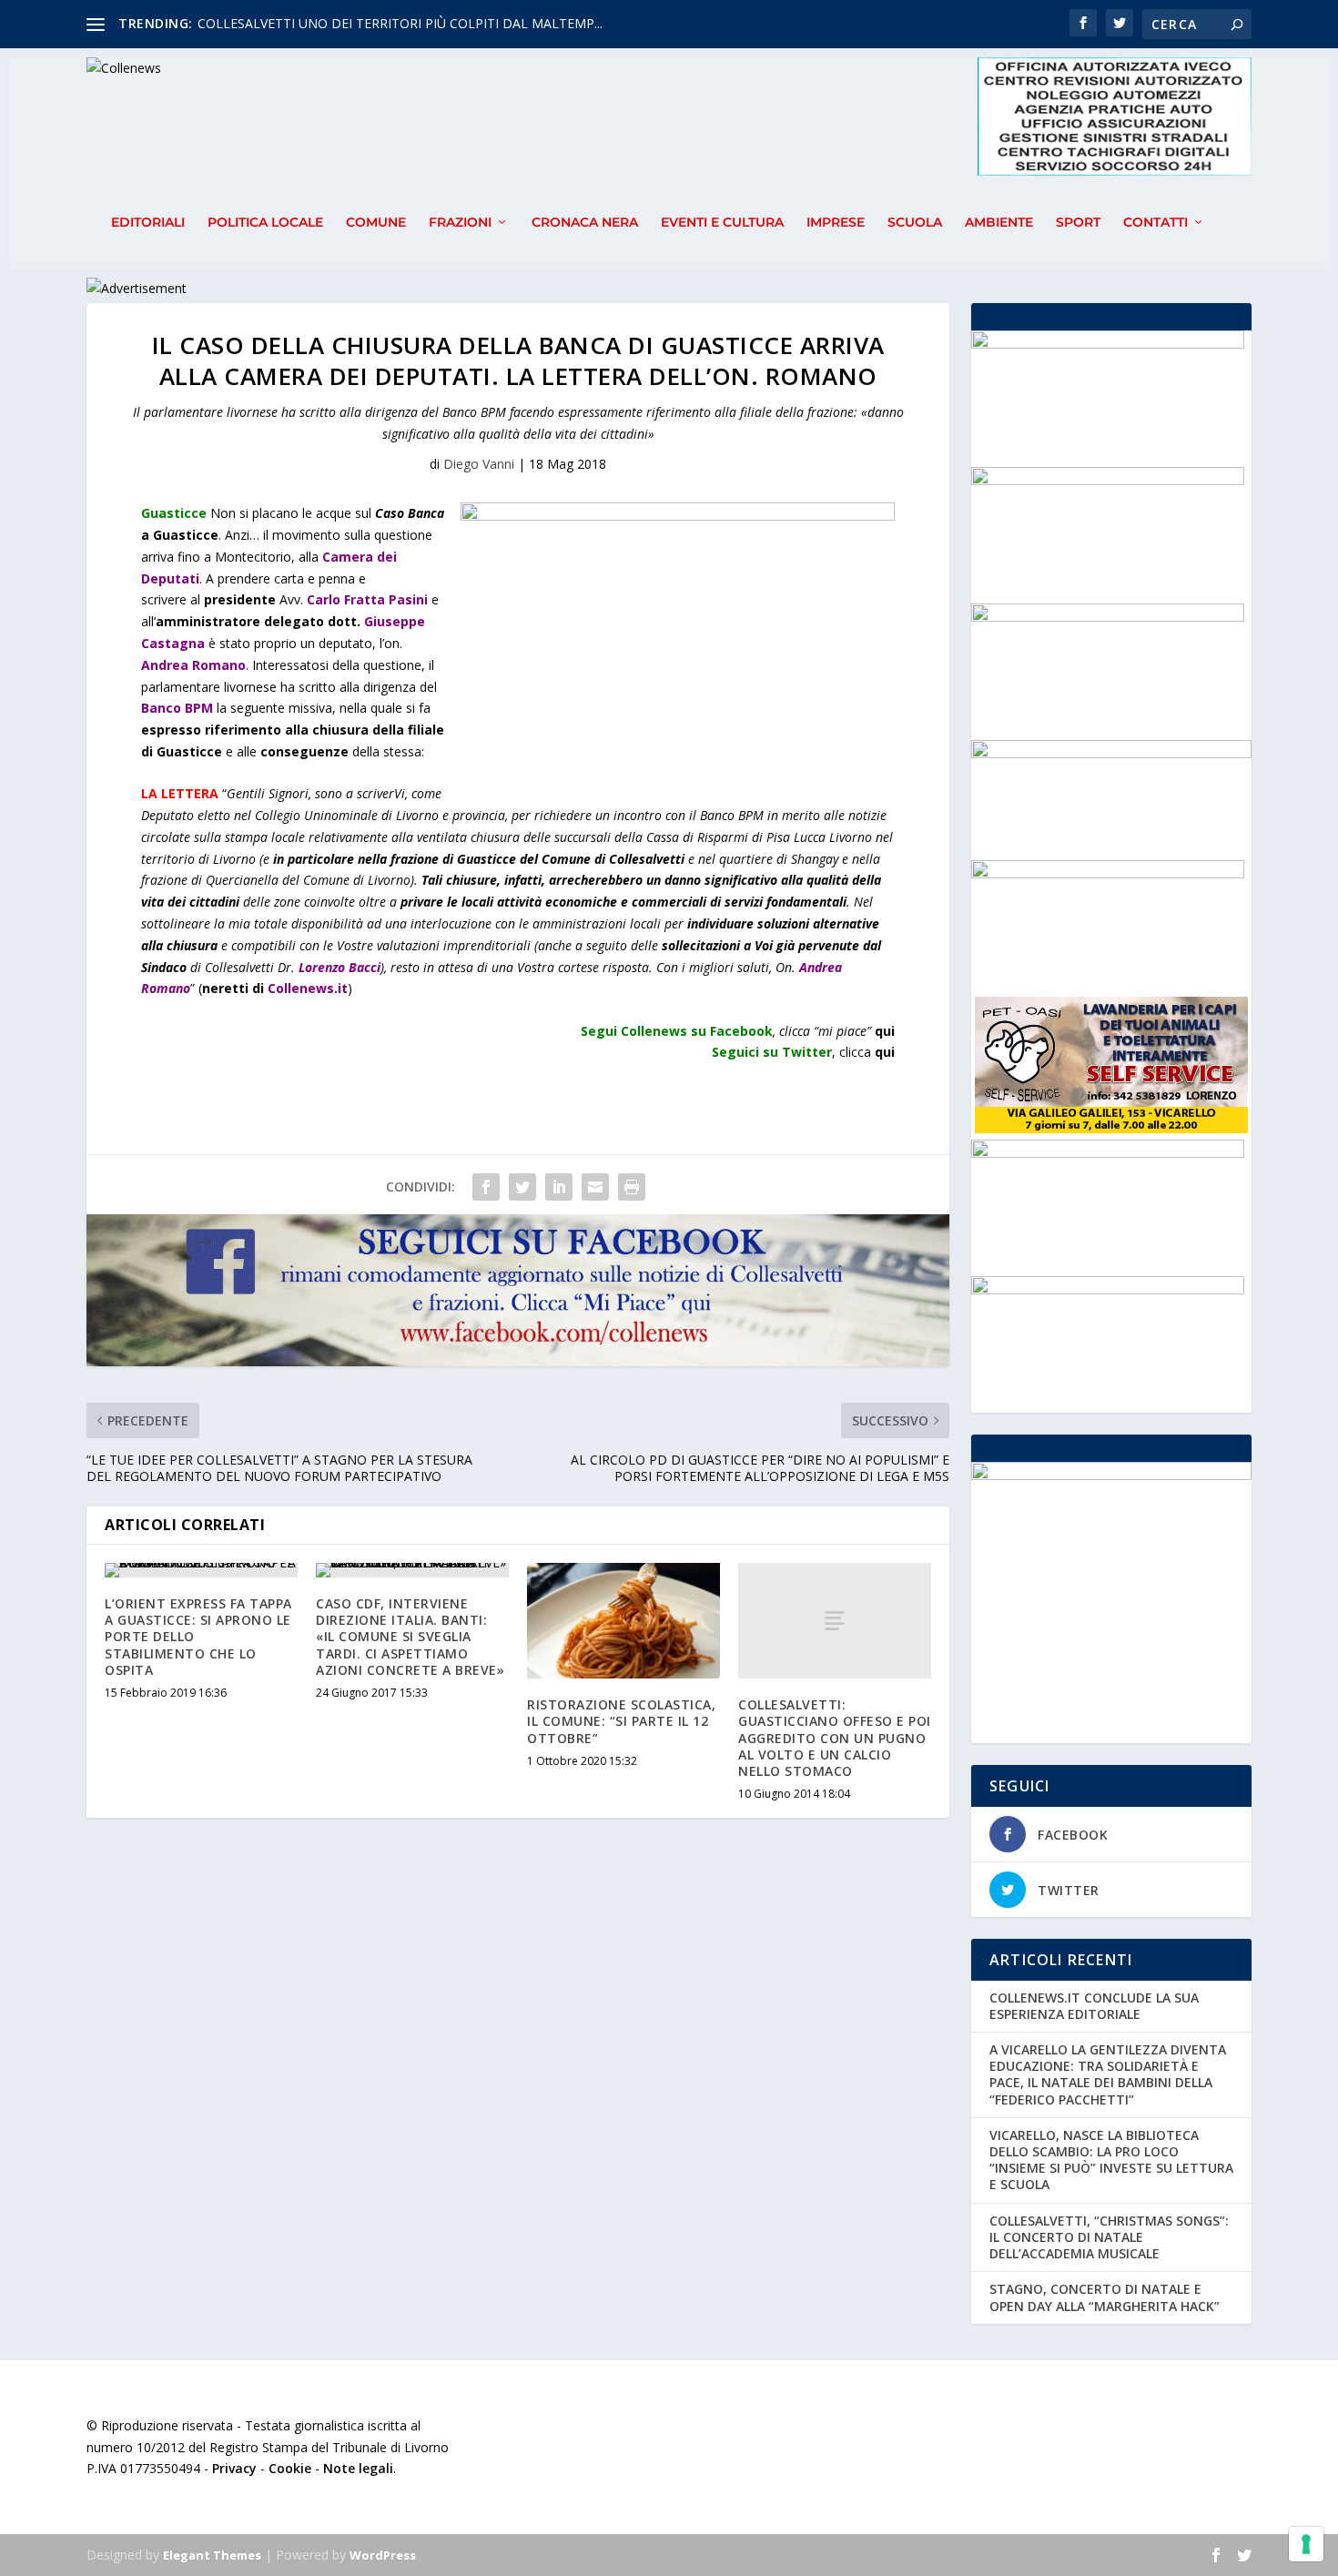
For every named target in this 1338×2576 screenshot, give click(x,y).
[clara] (1108, 344)
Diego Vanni (479, 464)
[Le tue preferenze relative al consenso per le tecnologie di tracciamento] (1306, 2544)
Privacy (234, 2468)
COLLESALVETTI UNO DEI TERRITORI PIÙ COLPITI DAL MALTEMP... (400, 23)
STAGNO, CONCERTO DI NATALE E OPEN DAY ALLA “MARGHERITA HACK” (1105, 2297)
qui (885, 1031)
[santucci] (1108, 480)
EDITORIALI (148, 223)
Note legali (358, 2468)
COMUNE (376, 223)
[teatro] (1108, 617)
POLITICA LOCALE (265, 223)
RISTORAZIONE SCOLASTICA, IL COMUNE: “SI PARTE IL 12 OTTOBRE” (621, 1721)
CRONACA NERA (585, 223)
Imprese (836, 223)
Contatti (1156, 223)
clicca (867, 1052)
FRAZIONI (460, 223)
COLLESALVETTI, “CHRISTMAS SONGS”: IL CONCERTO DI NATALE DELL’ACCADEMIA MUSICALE (1109, 2237)
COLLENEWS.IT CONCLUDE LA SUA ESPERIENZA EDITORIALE (1094, 2006)
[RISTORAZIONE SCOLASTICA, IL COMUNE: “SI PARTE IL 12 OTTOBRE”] (623, 1621)
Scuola (915, 223)
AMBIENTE (999, 223)
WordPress (383, 2555)
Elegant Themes (212, 2555)
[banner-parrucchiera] (1108, 873)
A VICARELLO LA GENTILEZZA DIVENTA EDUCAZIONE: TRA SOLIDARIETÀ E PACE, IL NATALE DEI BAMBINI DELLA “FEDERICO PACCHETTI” (1108, 2074)
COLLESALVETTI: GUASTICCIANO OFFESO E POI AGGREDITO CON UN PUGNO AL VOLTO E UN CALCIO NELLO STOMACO (835, 1738)
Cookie (290, 2468)
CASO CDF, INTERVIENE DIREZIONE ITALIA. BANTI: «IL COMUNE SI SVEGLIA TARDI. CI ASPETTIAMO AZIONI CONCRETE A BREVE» (410, 1637)
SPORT (1078, 223)
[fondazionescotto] (1108, 1289)
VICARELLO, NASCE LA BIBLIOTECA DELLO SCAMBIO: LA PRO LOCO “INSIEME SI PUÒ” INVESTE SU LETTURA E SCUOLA (1111, 2160)
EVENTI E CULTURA (722, 223)
